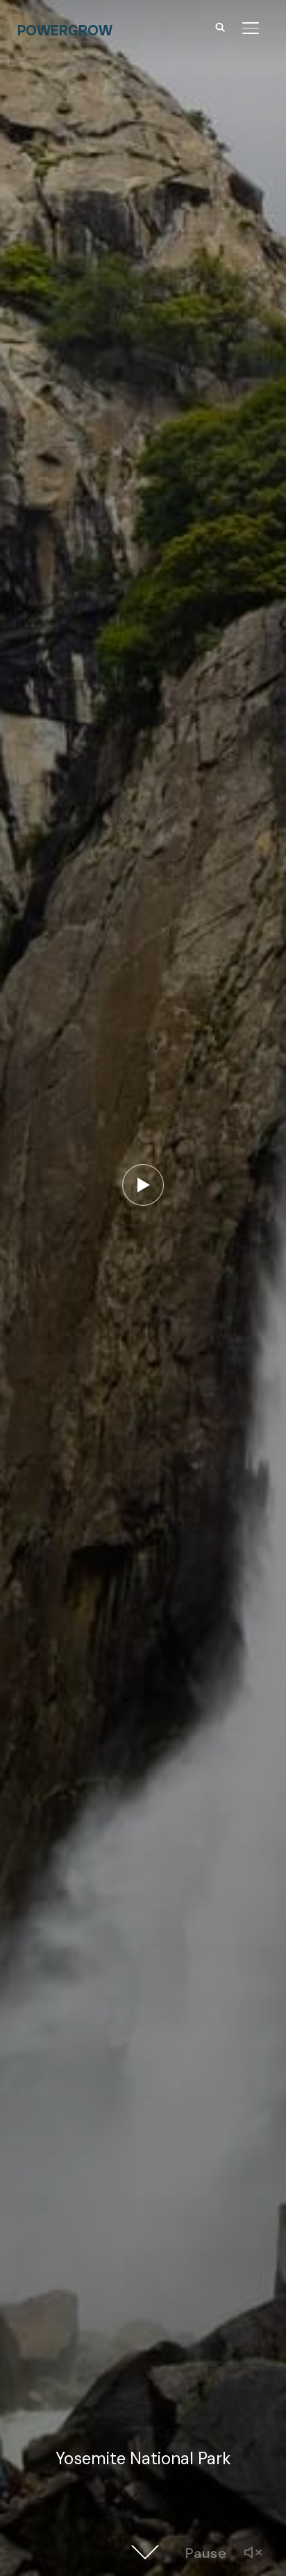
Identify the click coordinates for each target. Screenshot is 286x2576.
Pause (206, 2553)
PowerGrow (65, 31)
